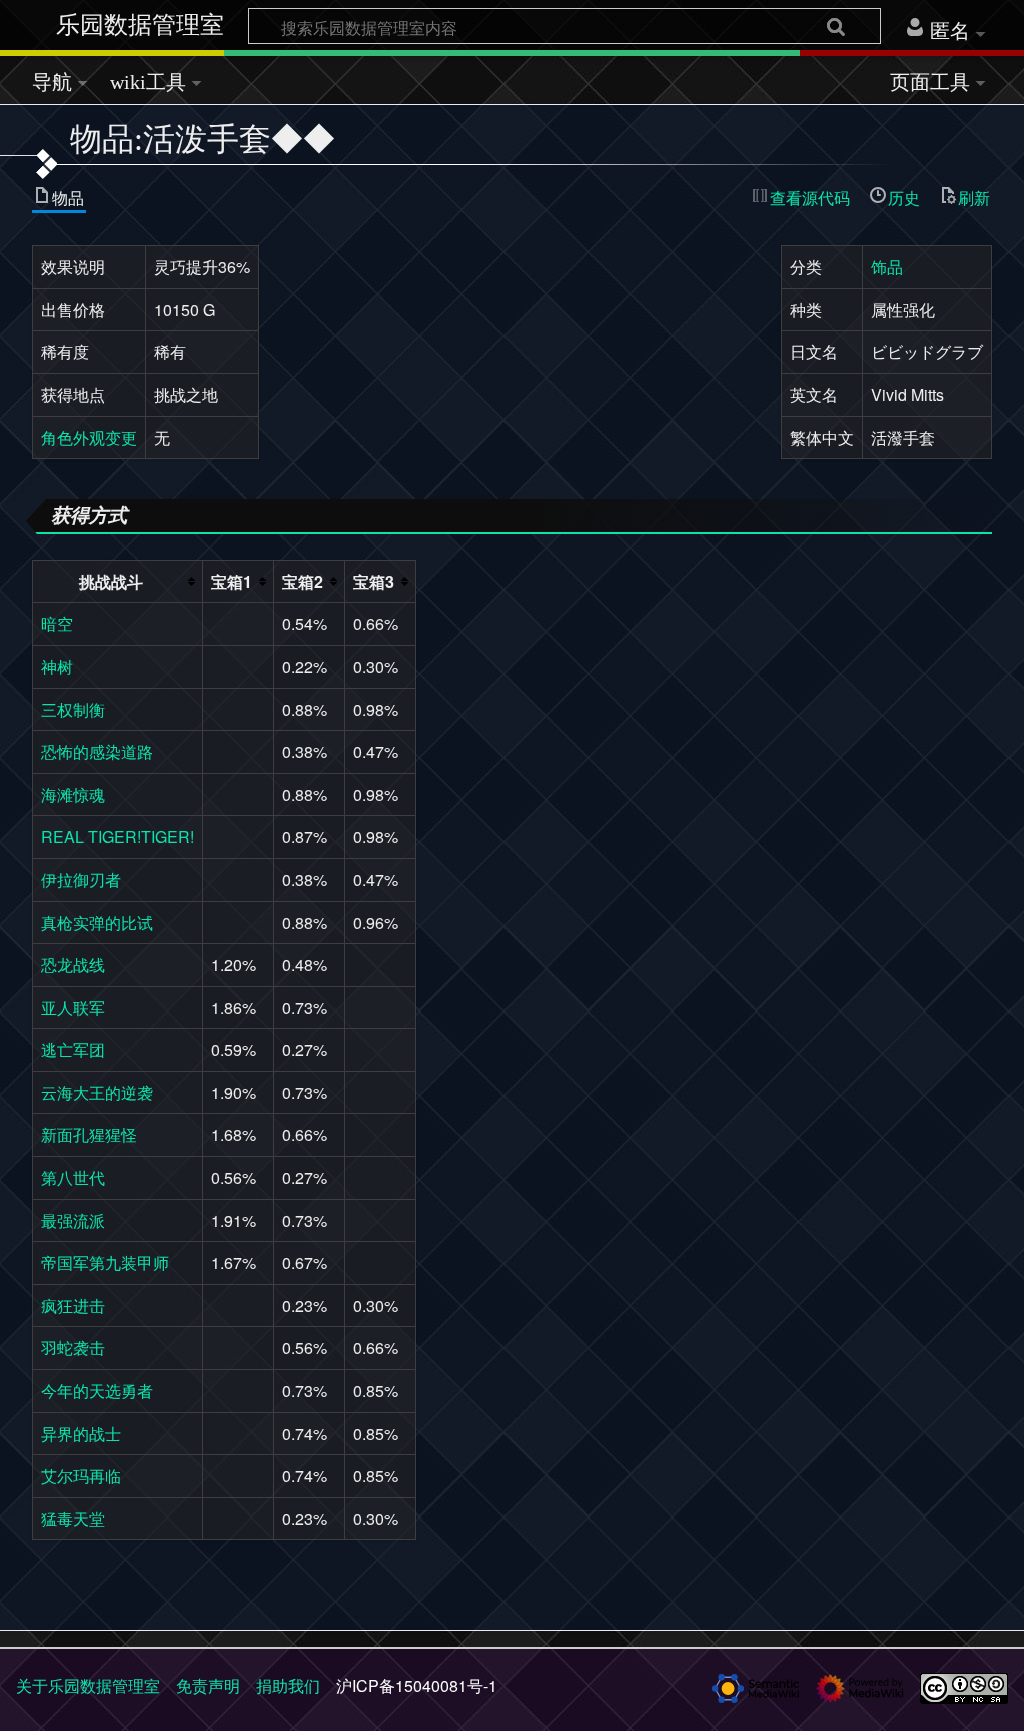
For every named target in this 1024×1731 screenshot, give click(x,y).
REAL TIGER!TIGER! (117, 836)
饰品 (887, 266)
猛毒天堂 (73, 1518)
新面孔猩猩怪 (89, 1134)
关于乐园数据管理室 (88, 1685)
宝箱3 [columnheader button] (373, 581)
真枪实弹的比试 (97, 922)
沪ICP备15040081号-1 (416, 1685)
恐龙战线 (73, 964)
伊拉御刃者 (81, 879)
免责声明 (208, 1685)
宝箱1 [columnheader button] (231, 581)
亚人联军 (73, 1007)
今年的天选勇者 (97, 1390)
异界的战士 (81, 1433)
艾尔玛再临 (81, 1475)
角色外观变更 (89, 437)
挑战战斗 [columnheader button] (111, 581)
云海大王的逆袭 (97, 1092)
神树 (57, 666)
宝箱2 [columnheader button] (302, 581)
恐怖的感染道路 (97, 751)
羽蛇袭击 (73, 1347)
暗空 (57, 623)
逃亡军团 (73, 1049)
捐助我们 (288, 1685)
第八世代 (73, 1177)
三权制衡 (73, 709)
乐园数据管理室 (140, 25)
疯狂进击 (73, 1305)
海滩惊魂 (73, 794)
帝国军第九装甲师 (105, 1262)
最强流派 (73, 1220)
